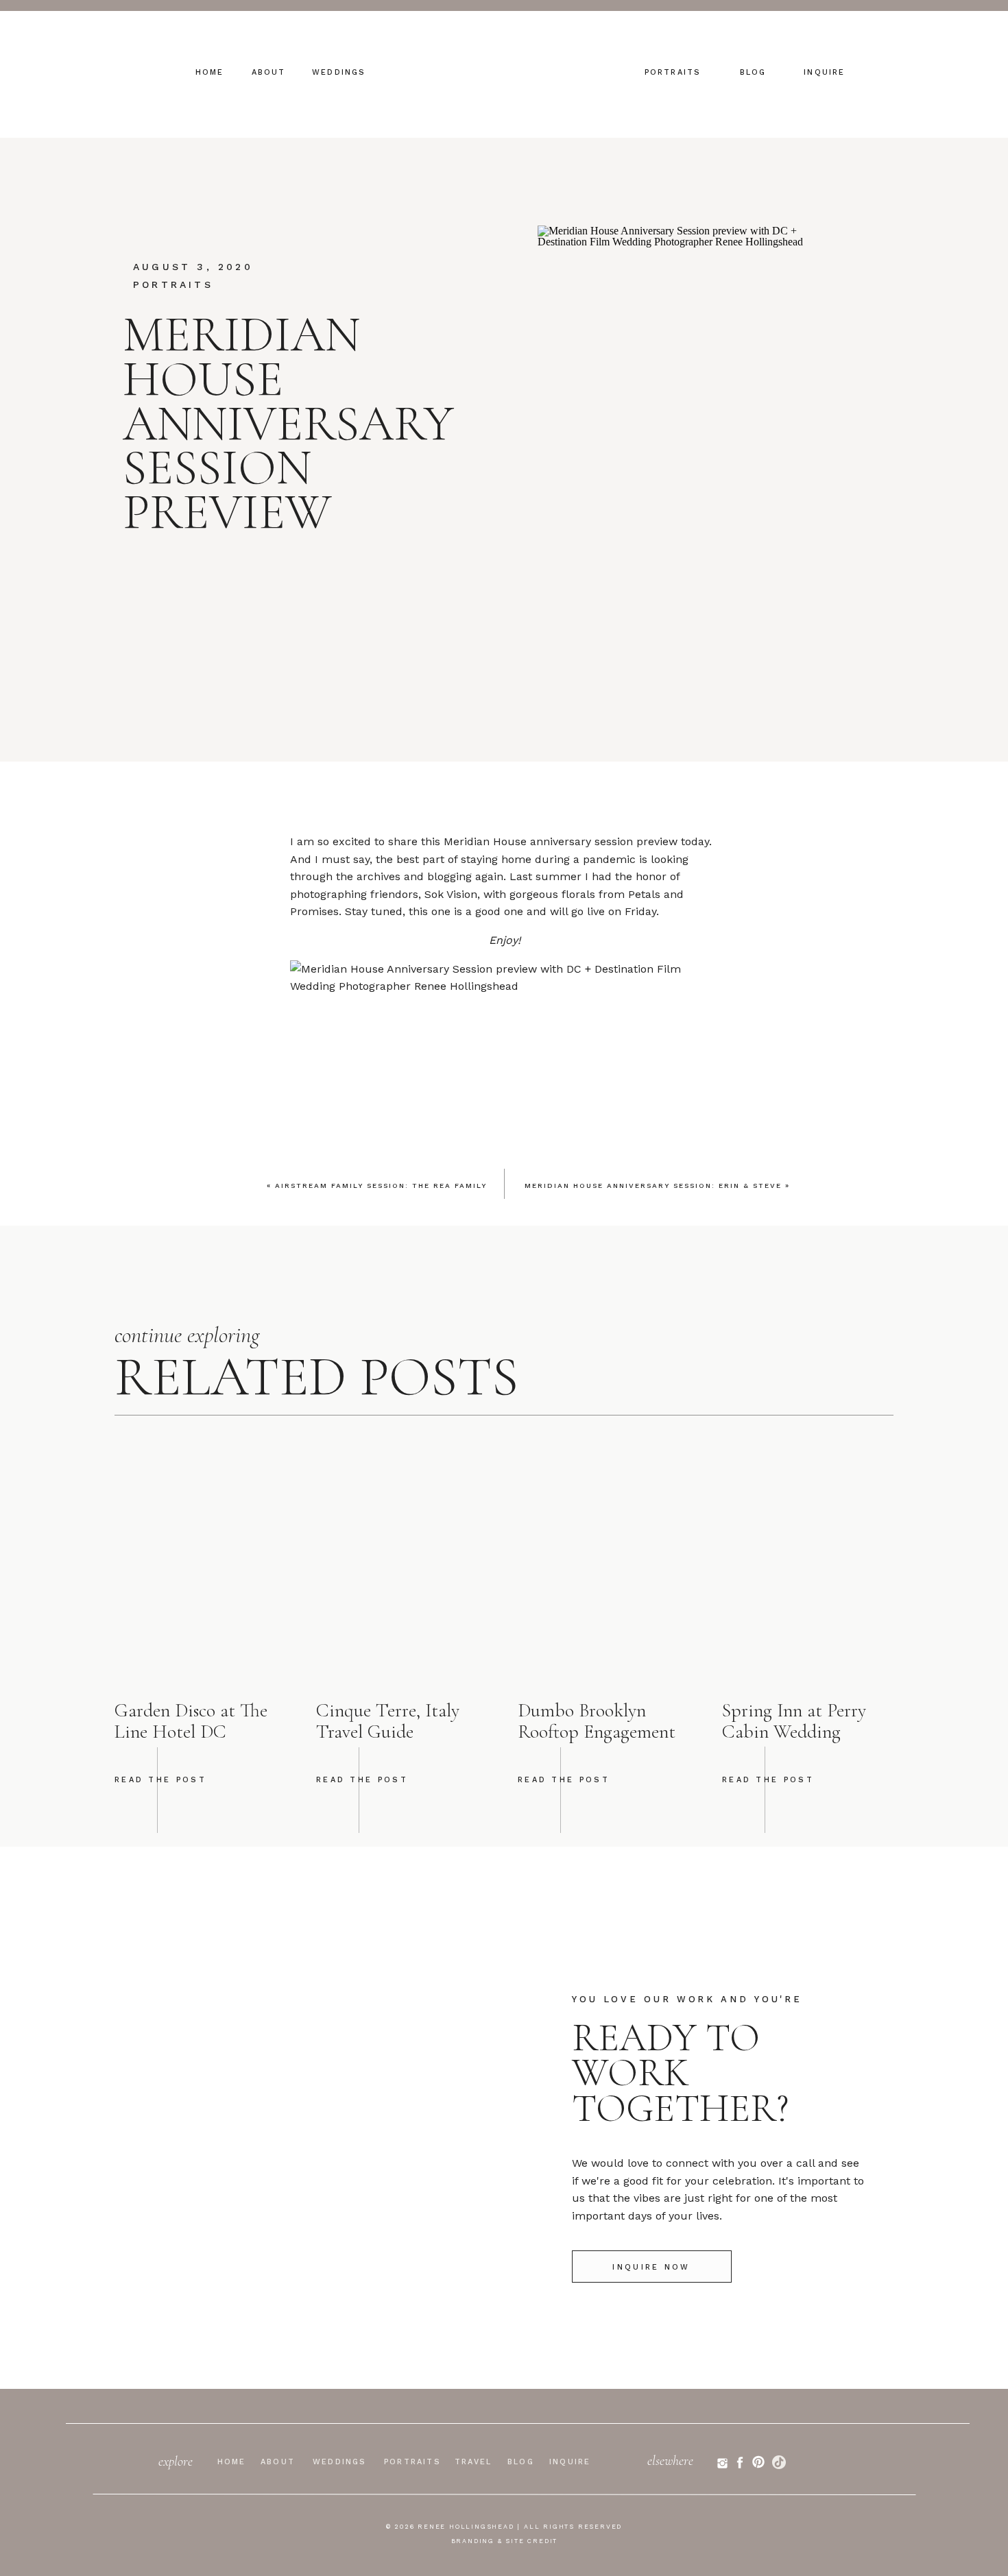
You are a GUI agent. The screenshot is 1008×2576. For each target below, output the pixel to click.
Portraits (173, 284)
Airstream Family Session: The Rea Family (381, 1186)
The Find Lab (531, 1697)
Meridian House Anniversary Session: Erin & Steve (653, 1186)
